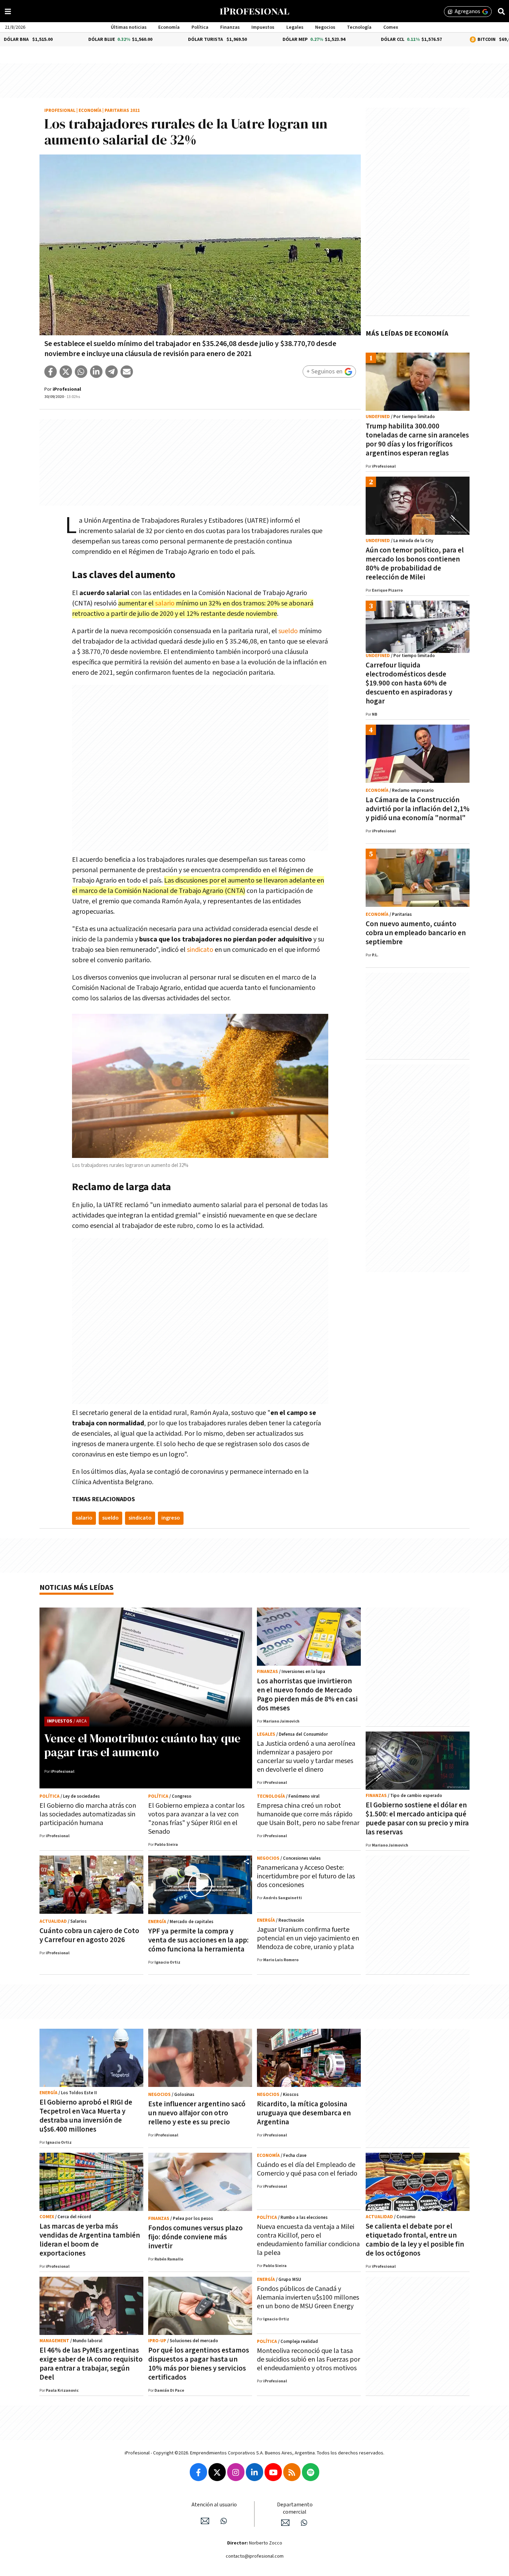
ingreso (171, 1518)
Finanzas (230, 27)
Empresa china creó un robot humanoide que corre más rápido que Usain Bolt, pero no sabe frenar (308, 1814)
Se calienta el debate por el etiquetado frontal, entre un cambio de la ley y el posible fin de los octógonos (415, 2240)
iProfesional (60, 111)
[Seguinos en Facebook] (198, 2472)
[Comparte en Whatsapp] (81, 372)
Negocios (325, 27)
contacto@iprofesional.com (255, 2556)
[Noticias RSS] (292, 2472)
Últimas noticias (129, 27)
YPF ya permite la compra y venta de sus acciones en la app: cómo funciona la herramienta (198, 1940)
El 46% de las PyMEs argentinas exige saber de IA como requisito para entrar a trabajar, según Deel (91, 2364)
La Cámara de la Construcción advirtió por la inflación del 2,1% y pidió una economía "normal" (418, 809)
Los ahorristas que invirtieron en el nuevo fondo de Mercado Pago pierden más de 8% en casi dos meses (307, 1695)
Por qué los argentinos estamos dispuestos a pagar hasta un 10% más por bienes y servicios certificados (199, 2364)
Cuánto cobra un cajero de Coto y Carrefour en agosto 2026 (89, 1935)
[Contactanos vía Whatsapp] (224, 2521)
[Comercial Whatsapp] (304, 2523)
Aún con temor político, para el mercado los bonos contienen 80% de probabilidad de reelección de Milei (415, 564)
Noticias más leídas (77, 1588)
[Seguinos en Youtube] (273, 2472)
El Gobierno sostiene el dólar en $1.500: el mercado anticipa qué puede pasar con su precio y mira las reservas (417, 1819)
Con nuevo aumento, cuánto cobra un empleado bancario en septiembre (416, 933)
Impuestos (263, 27)
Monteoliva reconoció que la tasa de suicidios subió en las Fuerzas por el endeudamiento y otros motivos (309, 2360)
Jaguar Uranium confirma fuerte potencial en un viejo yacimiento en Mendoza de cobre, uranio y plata (308, 1938)
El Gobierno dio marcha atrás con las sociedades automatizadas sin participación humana (88, 1814)
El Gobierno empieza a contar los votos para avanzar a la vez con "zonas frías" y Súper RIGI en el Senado (196, 1819)
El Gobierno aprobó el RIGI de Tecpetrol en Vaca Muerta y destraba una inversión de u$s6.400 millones (86, 2116)
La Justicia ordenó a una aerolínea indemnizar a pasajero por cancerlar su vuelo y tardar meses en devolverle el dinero (306, 1757)
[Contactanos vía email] (205, 2521)
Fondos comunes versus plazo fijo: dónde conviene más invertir (195, 2237)
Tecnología (359, 27)
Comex (391, 27)
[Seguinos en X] (217, 2472)
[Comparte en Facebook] (51, 372)
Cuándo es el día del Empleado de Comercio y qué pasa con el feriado (307, 2169)
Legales (295, 27)
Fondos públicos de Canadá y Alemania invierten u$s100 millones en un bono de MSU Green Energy (308, 2298)
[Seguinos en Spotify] (311, 2472)
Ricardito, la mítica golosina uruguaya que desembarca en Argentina (304, 2113)
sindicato (200, 950)
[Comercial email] (285, 2523)
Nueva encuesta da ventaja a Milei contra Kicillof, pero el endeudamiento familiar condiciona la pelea (308, 2240)
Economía (169, 27)
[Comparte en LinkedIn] (96, 372)
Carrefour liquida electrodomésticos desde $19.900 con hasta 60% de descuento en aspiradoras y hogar (409, 683)
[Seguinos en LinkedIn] (254, 2472)
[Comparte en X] (66, 372)
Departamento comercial (295, 2508)
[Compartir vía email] (127, 372)
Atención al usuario (214, 2505)
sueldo (288, 631)
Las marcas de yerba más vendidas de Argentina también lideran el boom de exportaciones (90, 2240)
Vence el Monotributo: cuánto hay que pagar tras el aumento (142, 1745)
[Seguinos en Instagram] (236, 2472)
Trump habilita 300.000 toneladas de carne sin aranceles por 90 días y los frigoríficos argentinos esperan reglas (417, 440)
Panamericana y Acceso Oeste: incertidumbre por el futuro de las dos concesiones (306, 1876)
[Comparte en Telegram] (111, 372)
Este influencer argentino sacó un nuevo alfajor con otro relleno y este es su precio (197, 2113)
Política (200, 27)
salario (165, 603)
